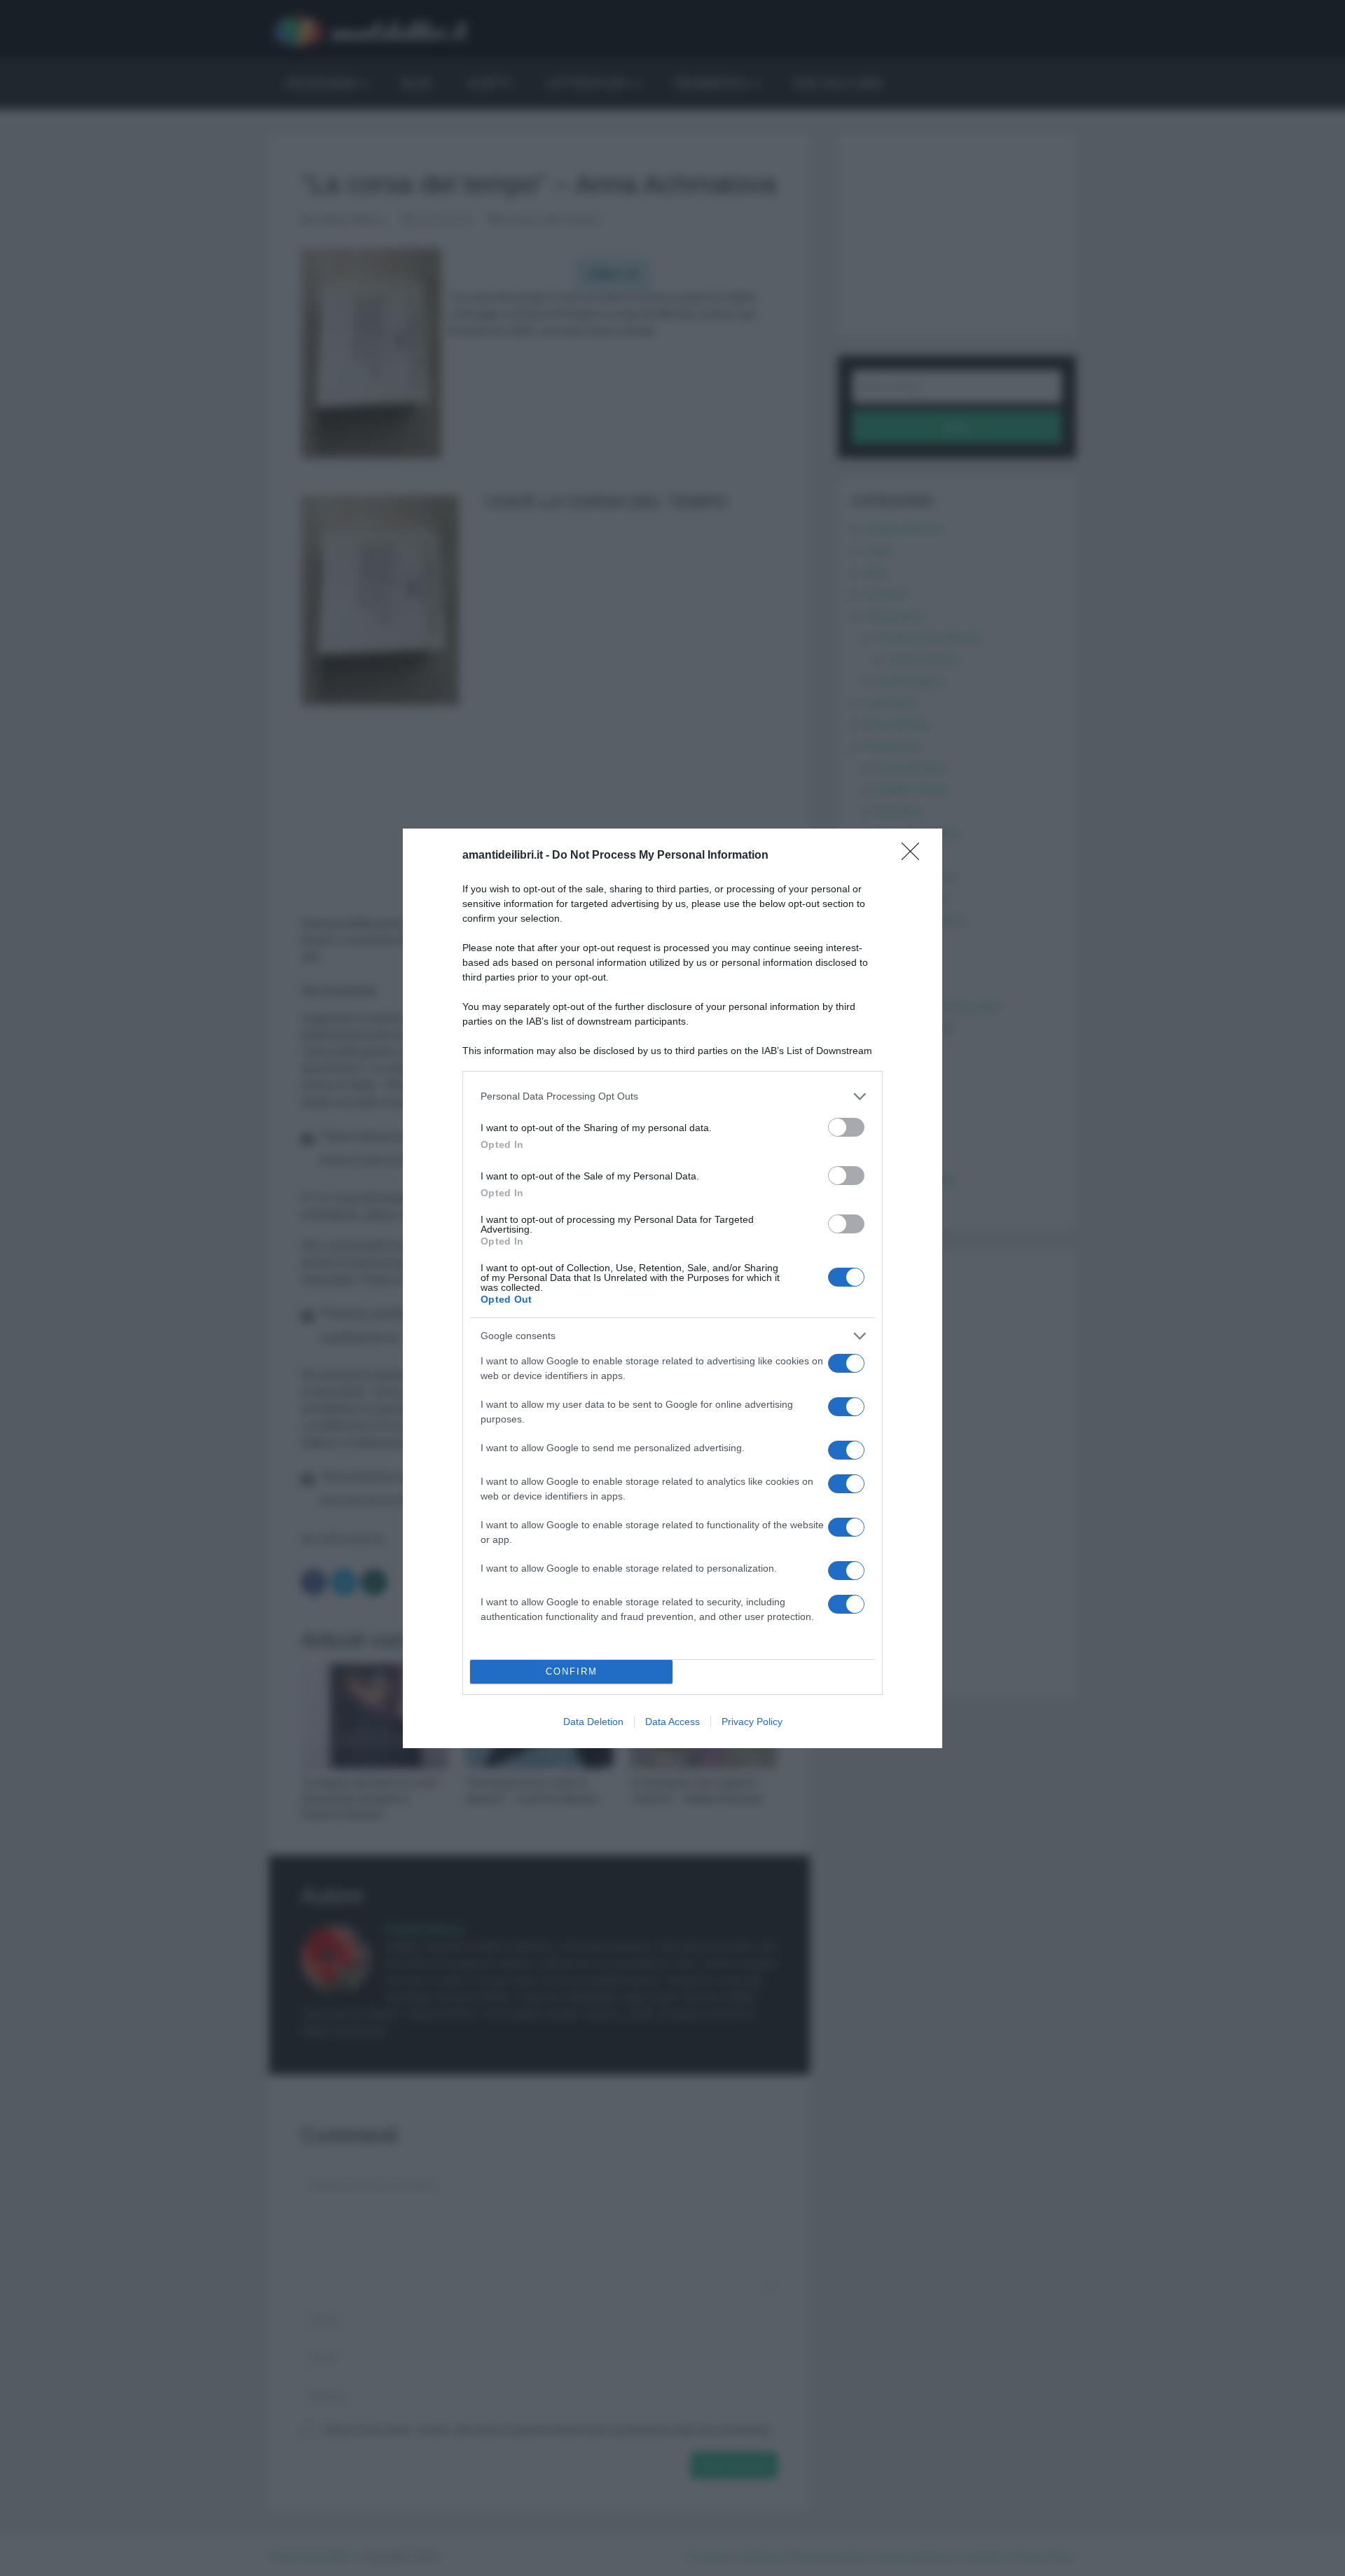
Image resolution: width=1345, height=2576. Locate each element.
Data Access (672, 1722)
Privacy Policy (752, 1722)
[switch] (846, 1127)
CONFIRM (572, 1671)
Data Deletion (593, 1722)
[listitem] (672, 1096)
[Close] (915, 856)
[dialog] (672, 1288)
